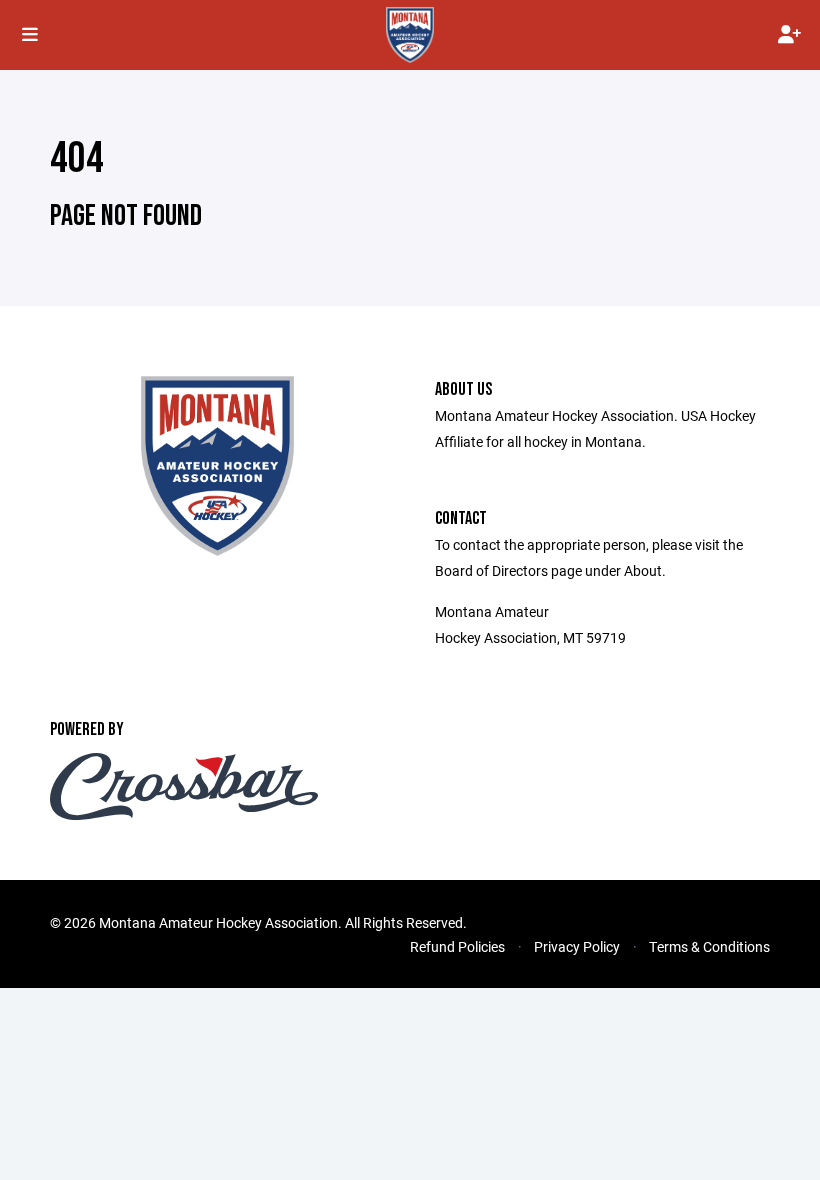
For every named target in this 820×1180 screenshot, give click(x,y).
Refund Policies (457, 946)
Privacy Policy (577, 946)
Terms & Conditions (709, 946)
